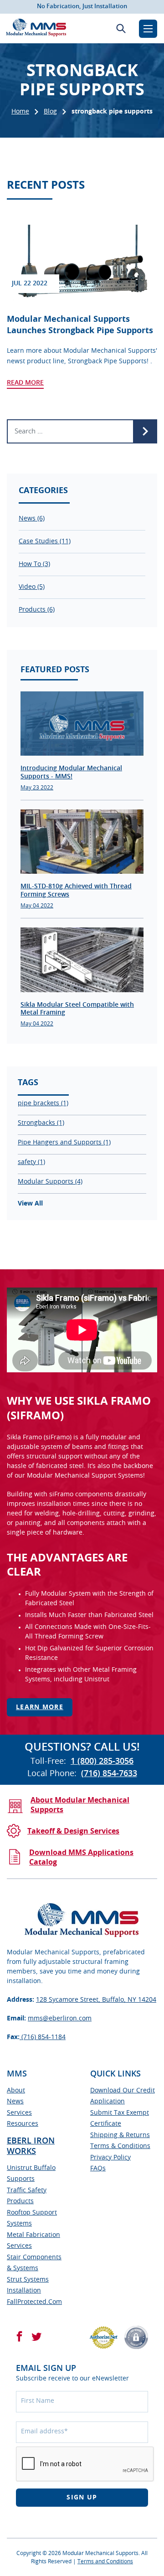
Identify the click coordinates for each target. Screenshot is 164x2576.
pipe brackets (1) (43, 1103)
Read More (25, 383)
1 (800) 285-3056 (102, 1762)
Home (20, 112)
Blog (50, 112)
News (15, 2102)
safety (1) (31, 1162)
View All (30, 1204)
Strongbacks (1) (41, 1123)
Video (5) (32, 587)
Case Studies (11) (45, 541)
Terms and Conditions (105, 2561)
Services (19, 2113)
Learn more (40, 1707)
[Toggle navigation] (148, 29)
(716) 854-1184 (43, 2037)
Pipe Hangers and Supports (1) (64, 1143)
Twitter (36, 2336)
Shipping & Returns (120, 2135)
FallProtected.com (34, 2302)
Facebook (19, 2336)
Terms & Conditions (120, 2146)
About (16, 2091)
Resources (23, 2124)
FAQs (98, 2169)
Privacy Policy (110, 2158)
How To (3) (34, 564)
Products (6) (37, 610)
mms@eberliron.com (60, 2019)
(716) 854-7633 (109, 1774)
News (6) (32, 519)
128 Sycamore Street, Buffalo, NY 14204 (96, 2000)
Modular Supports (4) (50, 1182)
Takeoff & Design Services (73, 1831)
